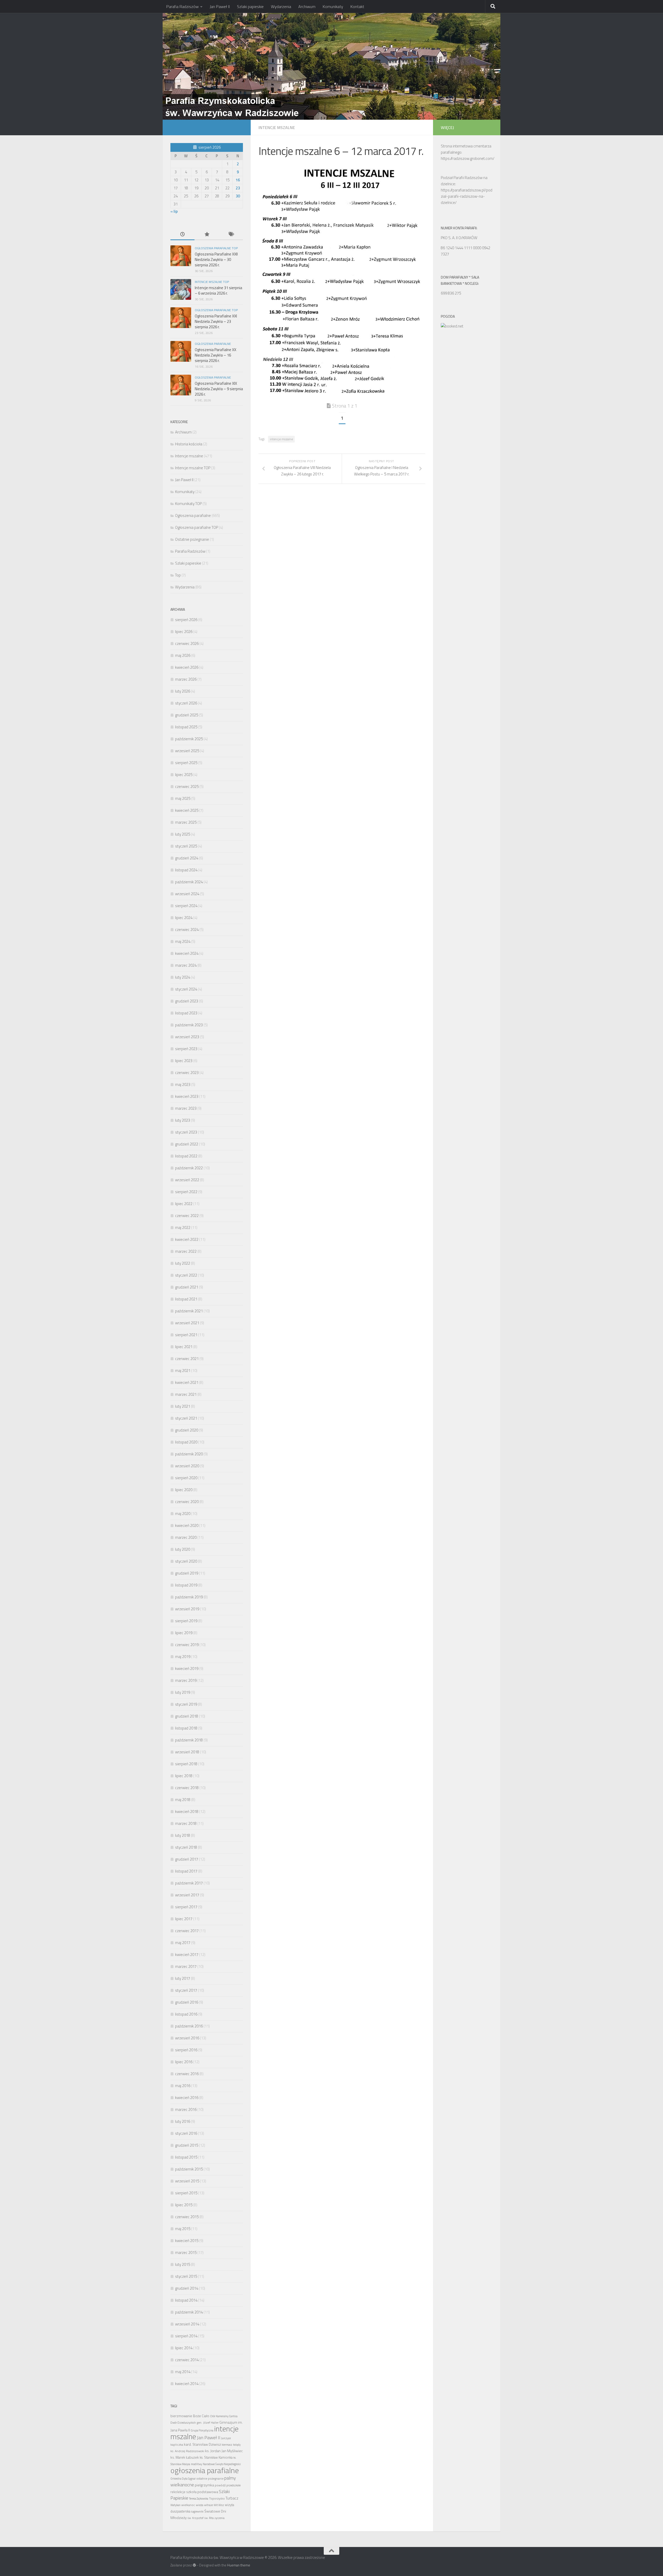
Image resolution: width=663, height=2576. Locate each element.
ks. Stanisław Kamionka (216, 2457)
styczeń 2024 (186, 989)
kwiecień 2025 (187, 810)
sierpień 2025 (186, 763)
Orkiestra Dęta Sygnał (183, 2479)
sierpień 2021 (186, 1335)
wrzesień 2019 (187, 1609)
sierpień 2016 (186, 2050)
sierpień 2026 (186, 620)
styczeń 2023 (186, 1132)
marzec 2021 (186, 1394)
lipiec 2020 (184, 1490)
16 (238, 180)
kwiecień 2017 (187, 1955)
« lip (174, 211)
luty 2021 (183, 1406)
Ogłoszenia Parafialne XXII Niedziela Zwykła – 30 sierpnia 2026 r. (216, 259)
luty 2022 (183, 1263)
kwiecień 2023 (187, 1096)
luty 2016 (183, 2121)
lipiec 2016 (184, 2062)
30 (238, 196)
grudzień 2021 (187, 1287)
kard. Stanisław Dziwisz (202, 2444)
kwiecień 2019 (187, 1668)
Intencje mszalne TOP (212, 282)
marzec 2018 (186, 1823)
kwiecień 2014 (187, 2384)
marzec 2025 (186, 822)
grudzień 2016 (187, 2002)
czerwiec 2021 (187, 1359)
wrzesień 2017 (187, 1895)
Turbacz (232, 2498)
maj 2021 (183, 1371)
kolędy (237, 2445)
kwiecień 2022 (187, 1239)
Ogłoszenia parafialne (213, 344)
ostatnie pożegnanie (210, 2478)
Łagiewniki (197, 2511)
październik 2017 (189, 1883)
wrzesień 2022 (187, 1180)
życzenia (219, 2518)
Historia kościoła (189, 444)
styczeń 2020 (186, 1561)
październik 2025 (189, 739)
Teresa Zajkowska (199, 2499)
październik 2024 (189, 882)
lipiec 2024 (184, 918)
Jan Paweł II (220, 6)
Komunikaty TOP (188, 504)
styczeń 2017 (186, 1990)
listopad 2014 (186, 2300)
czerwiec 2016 (187, 2074)
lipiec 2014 (184, 2348)
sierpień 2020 (186, 1478)
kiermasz (227, 2445)
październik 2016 (189, 2026)
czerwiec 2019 (187, 1645)
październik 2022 (189, 1168)
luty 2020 (183, 1549)
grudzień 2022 (187, 1144)
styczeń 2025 (186, 846)
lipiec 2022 (184, 1204)
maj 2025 (183, 798)
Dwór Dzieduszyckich (183, 2423)
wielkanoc (188, 2505)
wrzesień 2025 (187, 751)
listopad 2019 (186, 1585)
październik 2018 (189, 1740)
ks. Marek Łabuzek (185, 2457)
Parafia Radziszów (182, 6)
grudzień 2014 (187, 2288)
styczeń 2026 (186, 703)
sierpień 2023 (186, 1049)
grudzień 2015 (187, 2145)
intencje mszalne (281, 439)
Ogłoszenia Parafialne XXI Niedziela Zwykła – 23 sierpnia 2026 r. (216, 321)
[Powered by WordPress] (194, 2565)
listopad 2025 (186, 727)
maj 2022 (183, 1227)
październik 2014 (189, 2312)
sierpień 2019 (186, 1621)
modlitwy (196, 2464)
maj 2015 (183, 2229)
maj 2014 (183, 2372)
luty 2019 (183, 1692)
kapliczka (177, 2445)
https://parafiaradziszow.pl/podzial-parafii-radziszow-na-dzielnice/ (467, 196)
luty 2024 (183, 977)
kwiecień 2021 (187, 1382)
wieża (200, 2505)
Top (178, 575)
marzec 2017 (186, 1966)
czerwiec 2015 (187, 2217)
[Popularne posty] (207, 235)
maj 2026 (183, 655)
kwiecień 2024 (187, 953)
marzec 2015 (186, 2253)
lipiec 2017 (184, 1919)
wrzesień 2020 (187, 1466)
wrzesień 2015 (187, 2181)
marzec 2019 (186, 1680)
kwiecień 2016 (187, 2098)
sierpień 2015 (186, 2193)
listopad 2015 (186, 2157)
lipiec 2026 (184, 632)
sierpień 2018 (186, 1764)
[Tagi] (231, 235)
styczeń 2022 (186, 1275)
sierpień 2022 (186, 1192)
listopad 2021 (186, 1299)
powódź (220, 2485)
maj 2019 (183, 1657)
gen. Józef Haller (208, 2422)
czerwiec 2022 (187, 1216)
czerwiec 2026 (187, 643)
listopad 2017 (186, 1871)
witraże (208, 2505)
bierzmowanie (181, 2416)
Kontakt (357, 6)
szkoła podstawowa (202, 2492)
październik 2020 (189, 1454)
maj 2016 (183, 2086)
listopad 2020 (186, 1442)
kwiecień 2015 (187, 2241)
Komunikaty (333, 6)
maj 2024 (183, 941)
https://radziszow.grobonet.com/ (468, 158)
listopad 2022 (186, 1156)
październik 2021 (189, 1311)
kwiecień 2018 (187, 1812)
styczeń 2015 (186, 2276)
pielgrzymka (204, 2485)
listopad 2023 (186, 1013)
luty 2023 (183, 1120)
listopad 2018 (186, 1728)
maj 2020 (183, 1514)
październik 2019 (189, 1597)
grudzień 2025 (187, 715)
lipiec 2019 (184, 1633)
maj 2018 (183, 1800)
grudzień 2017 (187, 1859)
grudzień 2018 (187, 1716)
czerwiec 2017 (187, 1931)
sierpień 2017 (186, 1907)
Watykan (175, 2505)
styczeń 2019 (186, 1704)
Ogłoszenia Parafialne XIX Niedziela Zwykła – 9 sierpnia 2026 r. (219, 389)
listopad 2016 (186, 2014)
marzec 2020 (186, 1537)
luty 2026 (183, 691)
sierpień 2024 (186, 906)
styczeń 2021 (186, 1418)
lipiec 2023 (184, 1061)
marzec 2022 (186, 1251)
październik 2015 (189, 2169)
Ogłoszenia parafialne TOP (216, 248)
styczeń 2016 (186, 2133)
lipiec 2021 (184, 1347)
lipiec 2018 (184, 1776)
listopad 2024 (186, 870)
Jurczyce (226, 2438)
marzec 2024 (186, 965)
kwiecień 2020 (187, 1525)
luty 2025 (183, 834)
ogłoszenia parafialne (205, 2470)
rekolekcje (178, 2492)
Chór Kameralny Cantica (224, 2416)
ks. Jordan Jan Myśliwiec (224, 2451)
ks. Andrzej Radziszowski (187, 2451)
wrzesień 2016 (187, 2038)
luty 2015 (183, 2264)
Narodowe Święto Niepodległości (222, 2464)
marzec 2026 (186, 679)
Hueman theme (239, 2565)
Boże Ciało (201, 2416)
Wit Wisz (219, 2505)
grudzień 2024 (187, 858)
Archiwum (307, 6)
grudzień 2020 (187, 1430)
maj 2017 (183, 1943)
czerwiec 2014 (187, 2360)
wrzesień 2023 (187, 1037)
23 (238, 188)
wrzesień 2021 (187, 1323)
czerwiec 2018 (187, 1788)
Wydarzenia (281, 6)
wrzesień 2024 (187, 894)
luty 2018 (183, 1835)
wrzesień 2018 (187, 1752)
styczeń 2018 (186, 1847)
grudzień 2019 (187, 1573)
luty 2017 (183, 1978)
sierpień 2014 (186, 2336)
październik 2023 (189, 1025)
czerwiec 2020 (187, 1502)
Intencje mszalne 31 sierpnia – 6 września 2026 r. (218, 290)
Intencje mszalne (277, 127)
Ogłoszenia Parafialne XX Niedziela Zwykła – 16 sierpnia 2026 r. (215, 355)
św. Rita (209, 2518)
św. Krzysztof (196, 2518)
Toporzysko (217, 2498)
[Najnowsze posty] (182, 235)
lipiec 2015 (184, 2205)
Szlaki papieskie (250, 6)
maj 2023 (183, 1084)
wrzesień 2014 (187, 2324)
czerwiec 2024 (187, 930)
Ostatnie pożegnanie (192, 539)
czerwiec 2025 (187, 787)
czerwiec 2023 (187, 1073)
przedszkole (233, 2485)
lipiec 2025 (184, 775)
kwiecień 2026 (187, 667)
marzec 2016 (186, 2109)
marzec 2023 (186, 1108)
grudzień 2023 (187, 1001)
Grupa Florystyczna (202, 2430)
